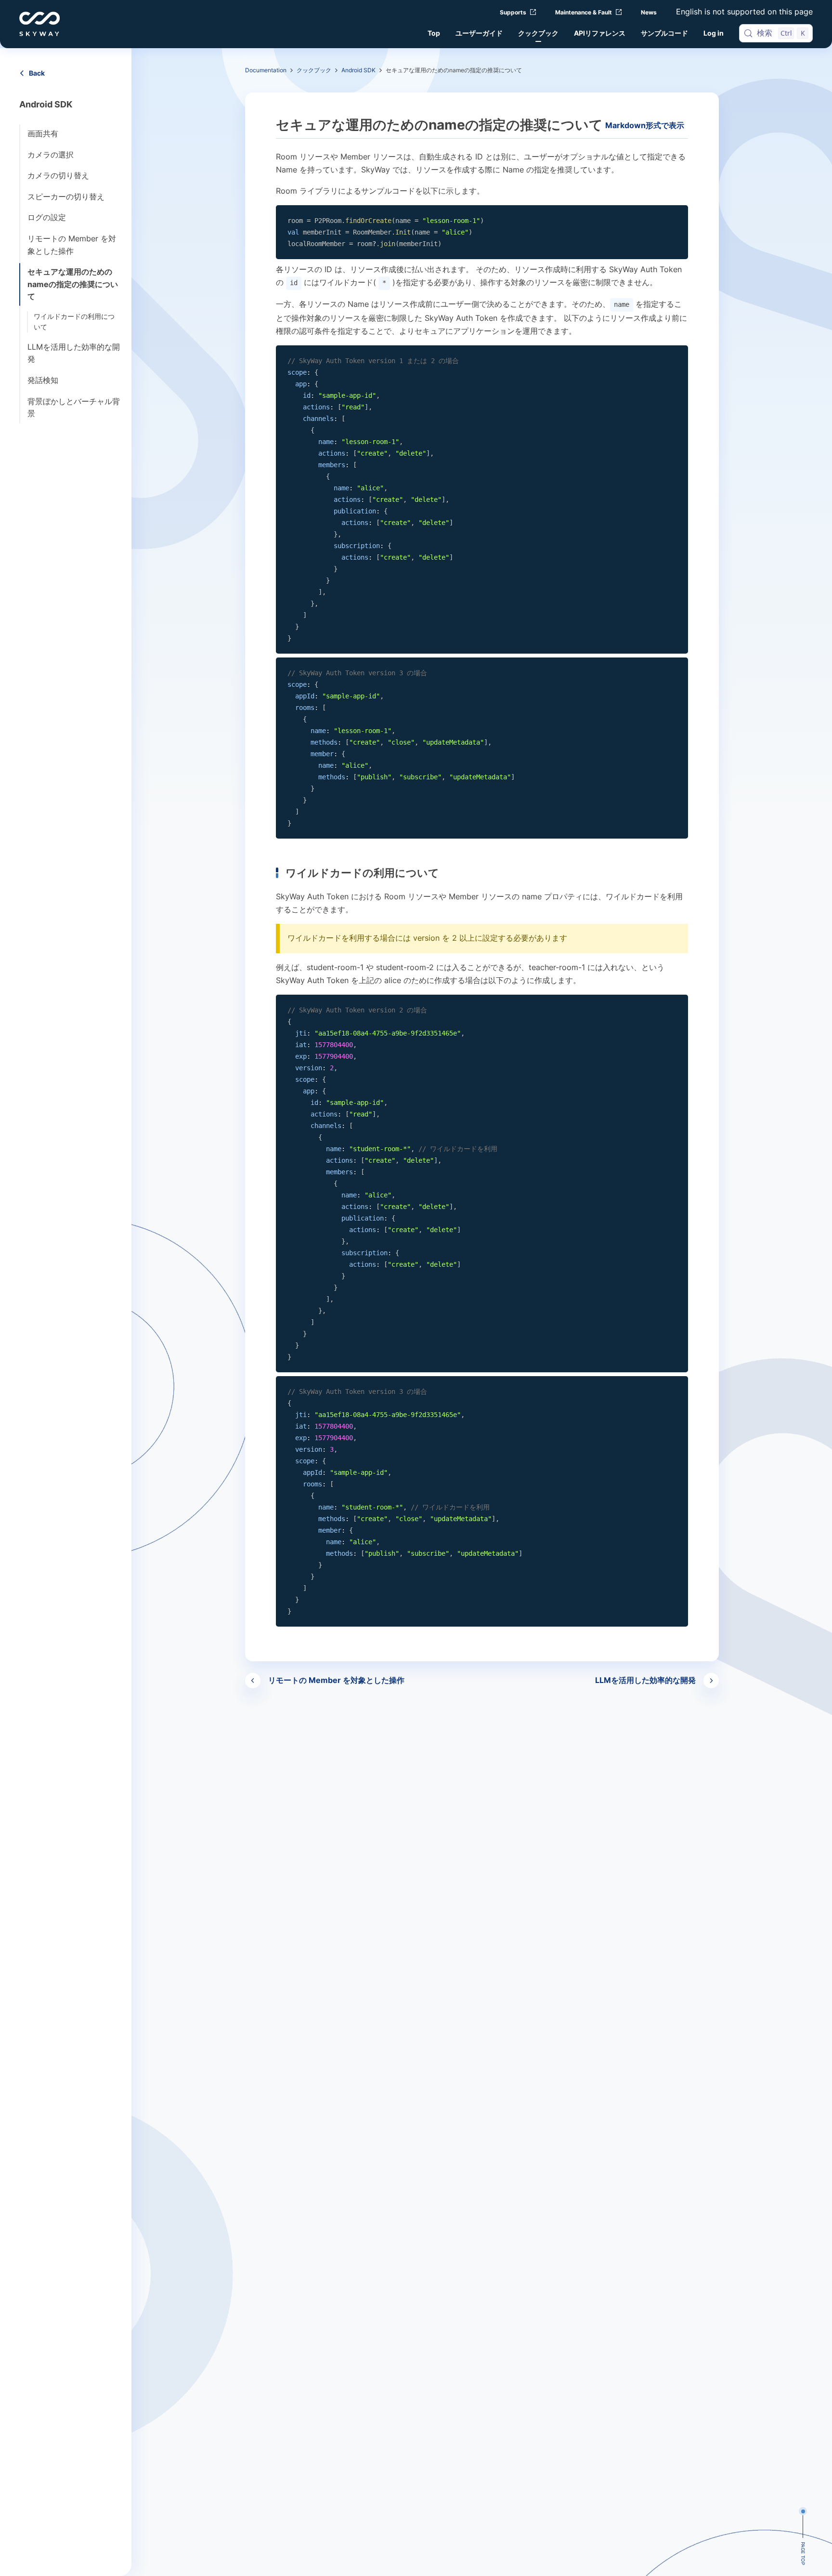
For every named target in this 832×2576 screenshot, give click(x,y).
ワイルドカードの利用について (74, 322)
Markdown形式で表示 (645, 125)
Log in (714, 33)
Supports (513, 12)
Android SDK (358, 70)
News (649, 12)
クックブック (538, 33)
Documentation (266, 70)
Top (434, 33)
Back (37, 73)
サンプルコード (664, 33)
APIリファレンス (600, 33)
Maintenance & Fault (584, 12)
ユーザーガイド (479, 33)
